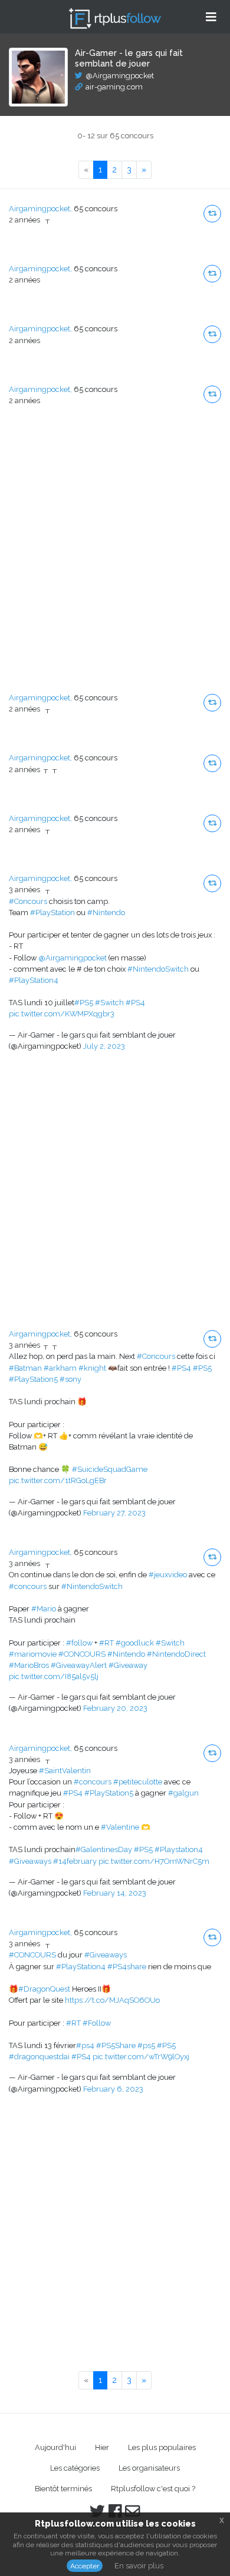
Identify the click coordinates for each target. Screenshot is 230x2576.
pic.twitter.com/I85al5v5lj (54, 1676)
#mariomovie (33, 1654)
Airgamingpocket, (40, 209)
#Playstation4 (179, 1849)
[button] (212, 214)
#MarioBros (29, 1665)
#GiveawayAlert (79, 1665)
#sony (70, 1379)
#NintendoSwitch (158, 969)
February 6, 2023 (113, 2089)
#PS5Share (116, 2045)
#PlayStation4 (34, 980)
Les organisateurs (149, 2468)
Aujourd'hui (55, 2447)
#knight (92, 1368)
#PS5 (84, 1003)
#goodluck (135, 1643)
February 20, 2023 (115, 1708)
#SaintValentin (65, 1771)
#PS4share (127, 1967)
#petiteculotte (138, 1782)
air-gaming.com (114, 87)
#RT (106, 1643)
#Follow (97, 2023)
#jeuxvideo (168, 1575)
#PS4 (135, 1003)
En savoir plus (139, 2566)
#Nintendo (106, 913)
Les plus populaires (162, 2447)
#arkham (60, 1368)
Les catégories (75, 2468)
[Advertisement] (115, 559)
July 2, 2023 (104, 1046)
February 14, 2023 (115, 1893)
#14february (75, 1861)
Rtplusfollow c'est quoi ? (153, 2489)
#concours (28, 1586)
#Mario (44, 1609)
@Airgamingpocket (120, 76)
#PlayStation (52, 913)
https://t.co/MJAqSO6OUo (112, 2000)
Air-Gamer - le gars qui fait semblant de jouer (129, 58)
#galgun (183, 1793)
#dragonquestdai (39, 2057)
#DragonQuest (44, 1989)
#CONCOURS (82, 1654)
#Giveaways (30, 1861)
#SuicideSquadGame (110, 1469)
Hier (102, 2447)
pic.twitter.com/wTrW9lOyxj (141, 2057)
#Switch (109, 1003)
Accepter (85, 2566)
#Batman (25, 1368)
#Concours (28, 901)
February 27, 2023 (114, 1513)
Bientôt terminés (63, 2489)
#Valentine (120, 1827)
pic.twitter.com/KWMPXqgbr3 (62, 1014)
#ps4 (85, 2045)
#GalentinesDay (104, 1849)
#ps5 (146, 2045)
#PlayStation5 (33, 1379)
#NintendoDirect (176, 1654)
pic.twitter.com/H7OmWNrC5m (154, 1861)
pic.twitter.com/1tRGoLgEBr (58, 1480)
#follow (79, 1643)
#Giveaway (128, 1665)
